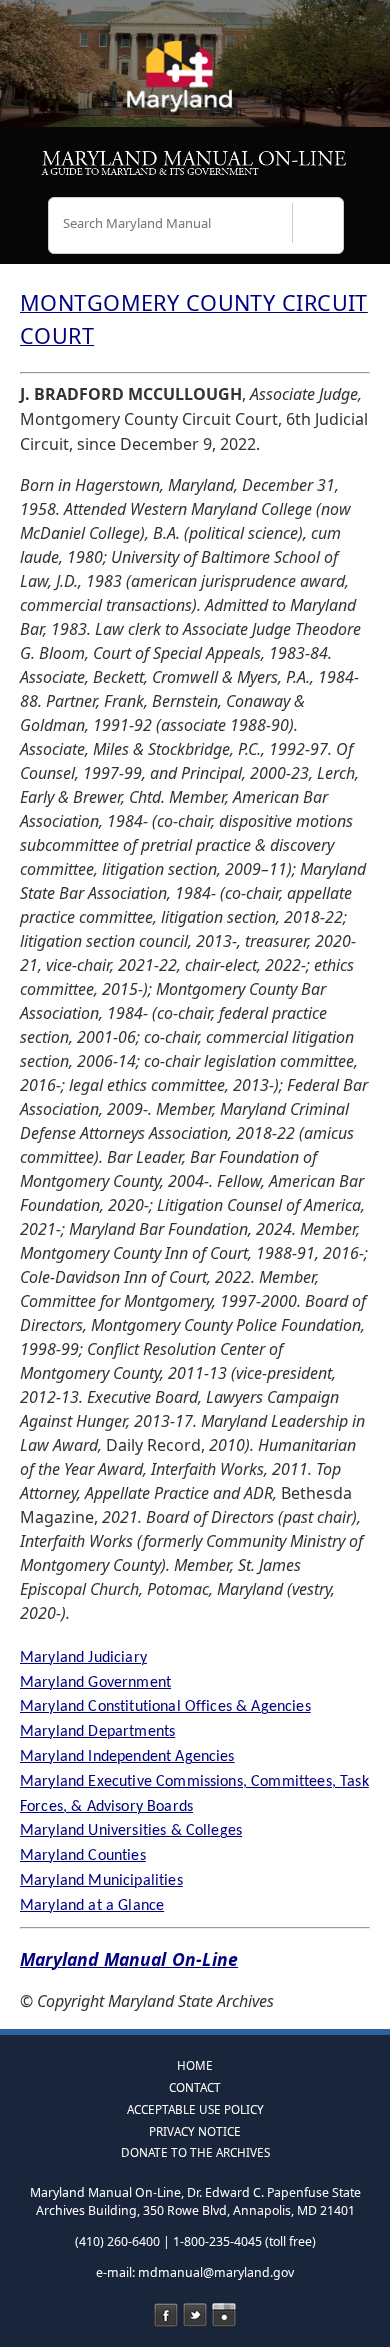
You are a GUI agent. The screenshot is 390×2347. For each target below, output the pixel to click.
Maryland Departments (97, 1732)
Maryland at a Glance (92, 1906)
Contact (195, 2087)
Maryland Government (95, 1683)
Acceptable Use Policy (195, 2109)
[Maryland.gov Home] (195, 85)
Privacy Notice (195, 2131)
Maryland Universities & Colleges (131, 1831)
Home (195, 2065)
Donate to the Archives (195, 2152)
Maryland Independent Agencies (127, 1757)
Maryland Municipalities (101, 1881)
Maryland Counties (83, 1856)
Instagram (224, 2315)
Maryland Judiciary (83, 1658)
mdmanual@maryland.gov (216, 2272)
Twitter (195, 2315)
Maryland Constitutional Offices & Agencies (165, 1707)
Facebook (166, 2315)
